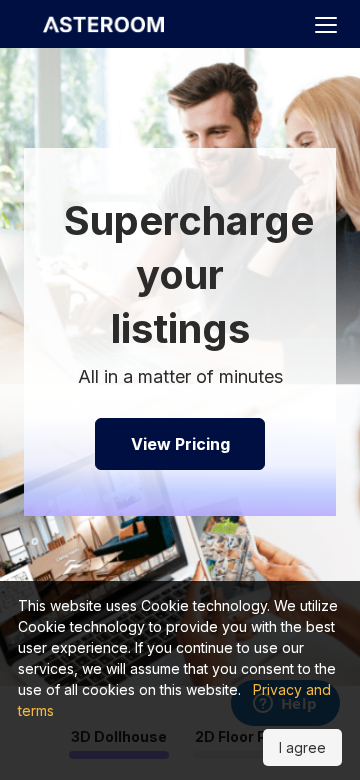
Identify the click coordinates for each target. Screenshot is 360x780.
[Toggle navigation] (325, 26)
